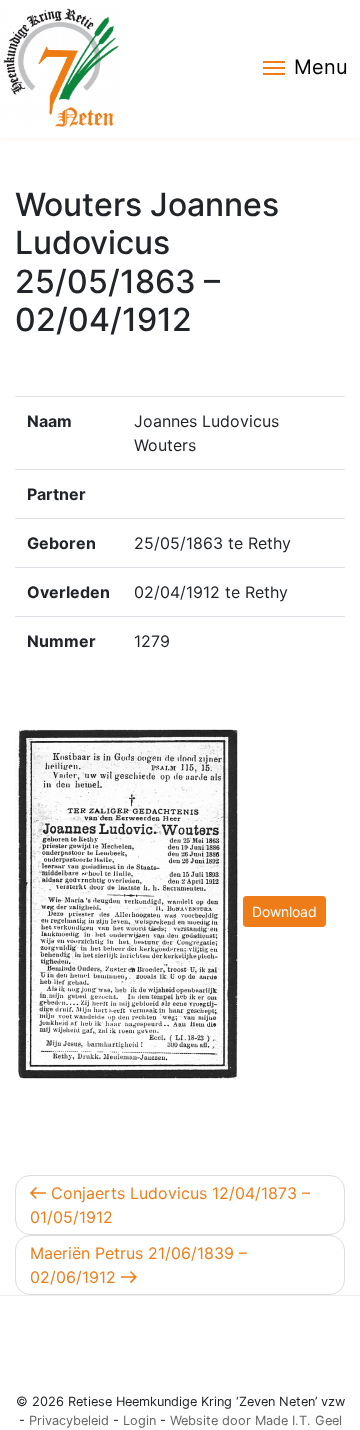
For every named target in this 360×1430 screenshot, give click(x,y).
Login (139, 1420)
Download (284, 911)
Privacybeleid (69, 1420)
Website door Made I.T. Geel (256, 1420)
